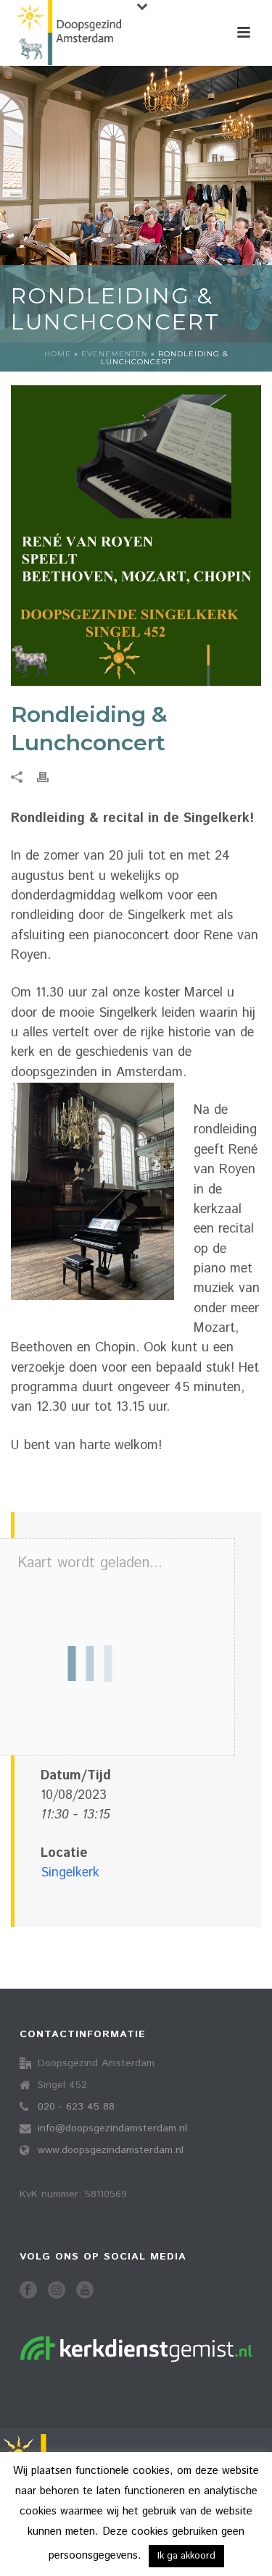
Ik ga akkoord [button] (186, 2556)
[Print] (50, 777)
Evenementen (115, 354)
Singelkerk (70, 1873)
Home (58, 354)
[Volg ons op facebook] (28, 2291)
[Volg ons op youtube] (85, 2291)
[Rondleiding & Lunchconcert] (136, 536)
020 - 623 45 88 (76, 2107)
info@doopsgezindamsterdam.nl (112, 2128)
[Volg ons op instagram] (57, 2291)
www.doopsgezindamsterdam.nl (111, 2150)
